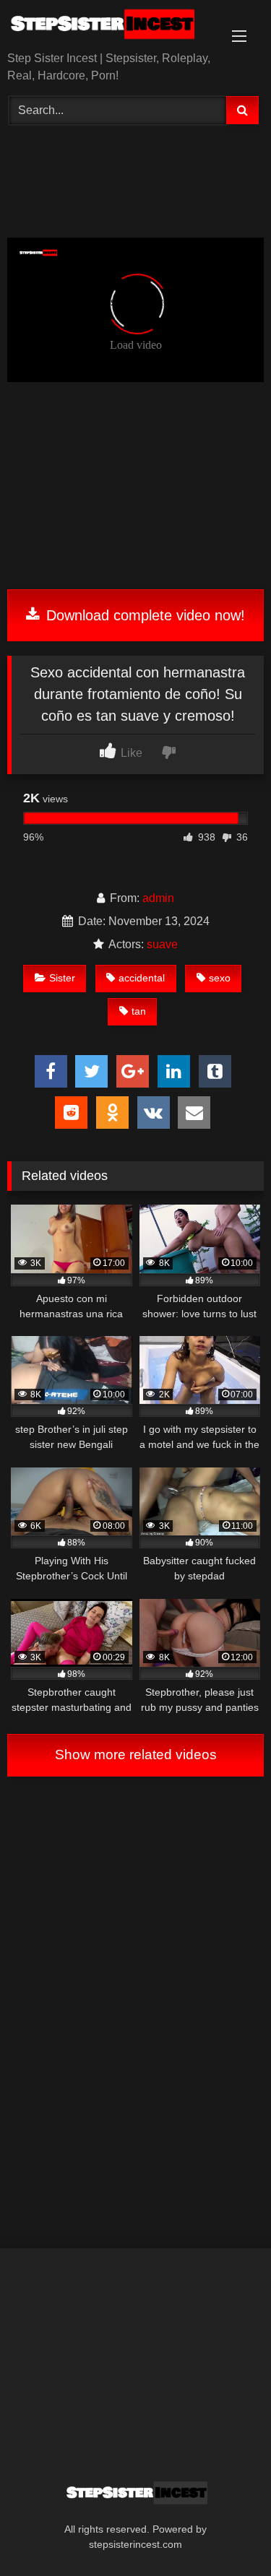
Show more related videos (136, 1755)
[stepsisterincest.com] (111, 27)
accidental (142, 978)
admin (158, 898)
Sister (62, 978)
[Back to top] (226, 2533)
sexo (220, 978)
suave (162, 944)
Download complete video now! (143, 615)
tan (139, 1011)
